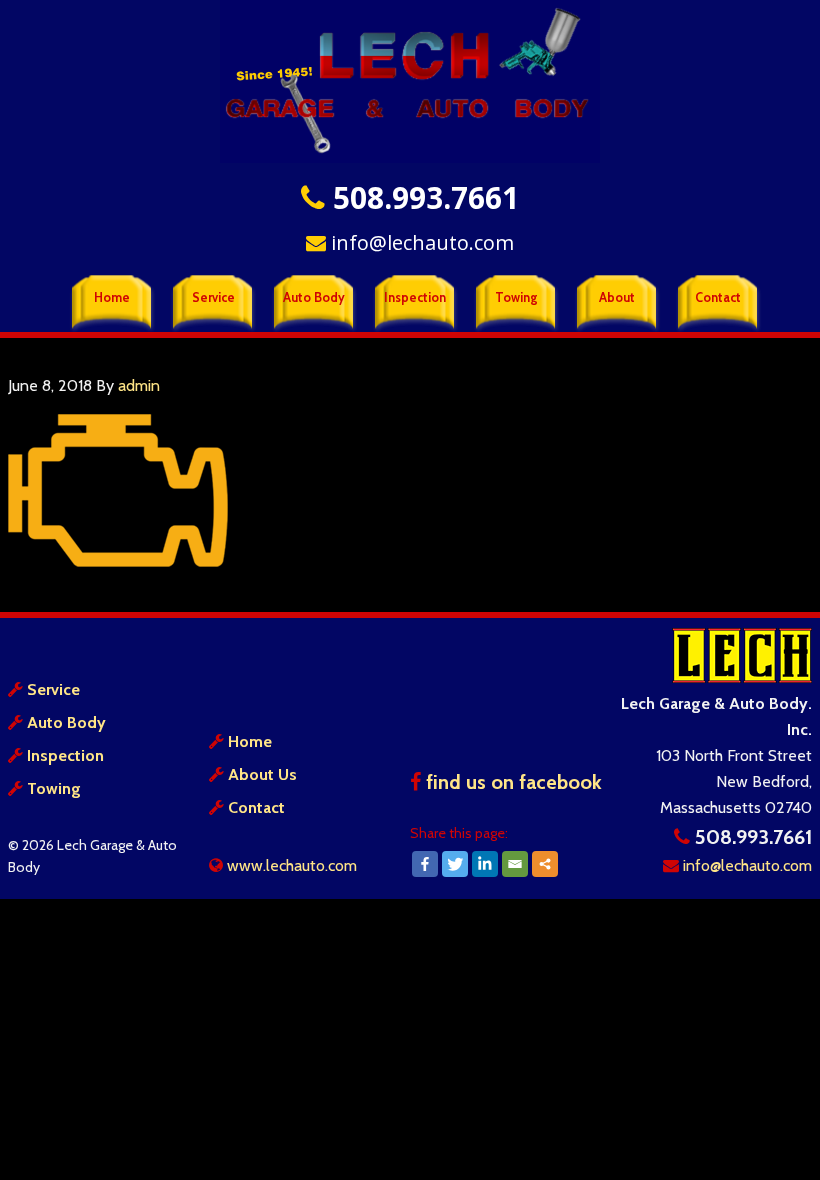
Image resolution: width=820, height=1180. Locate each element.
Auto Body (66, 722)
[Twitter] (455, 864)
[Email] (515, 864)
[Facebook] (425, 864)
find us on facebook (511, 782)
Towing (54, 788)
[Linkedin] (485, 864)
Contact (256, 807)
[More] (545, 864)
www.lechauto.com (290, 865)
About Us (262, 774)
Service (53, 689)
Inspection (65, 755)
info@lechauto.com (420, 242)
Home (250, 741)
